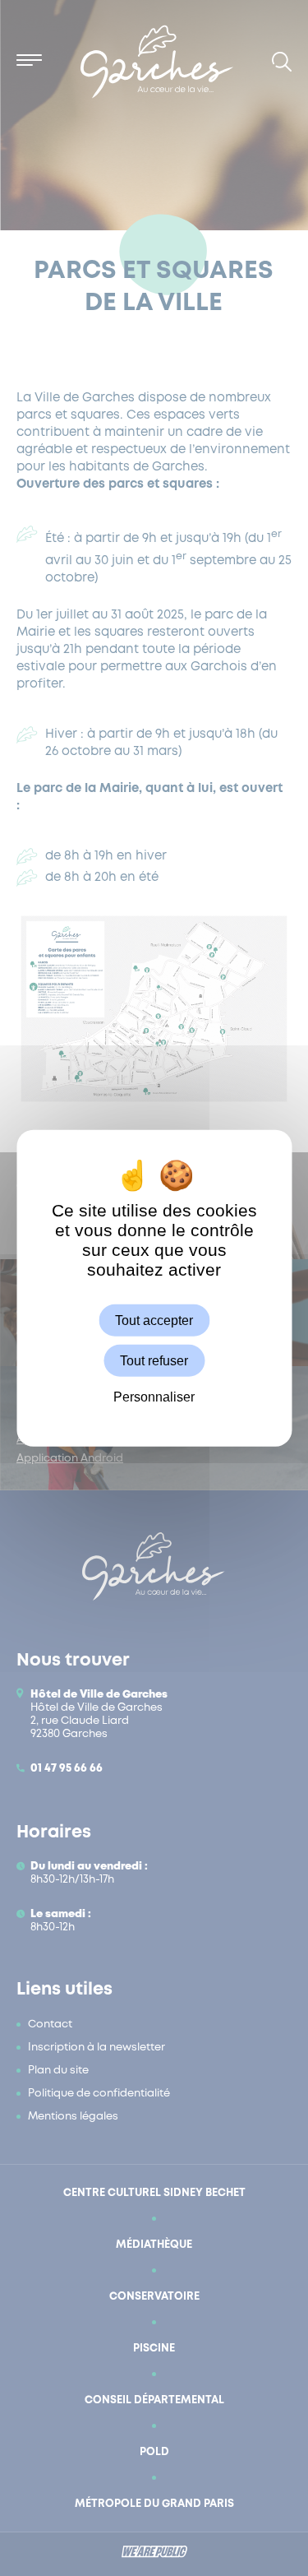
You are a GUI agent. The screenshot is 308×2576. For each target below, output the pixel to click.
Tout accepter (154, 1320)
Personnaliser (154, 1397)
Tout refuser (154, 1361)
